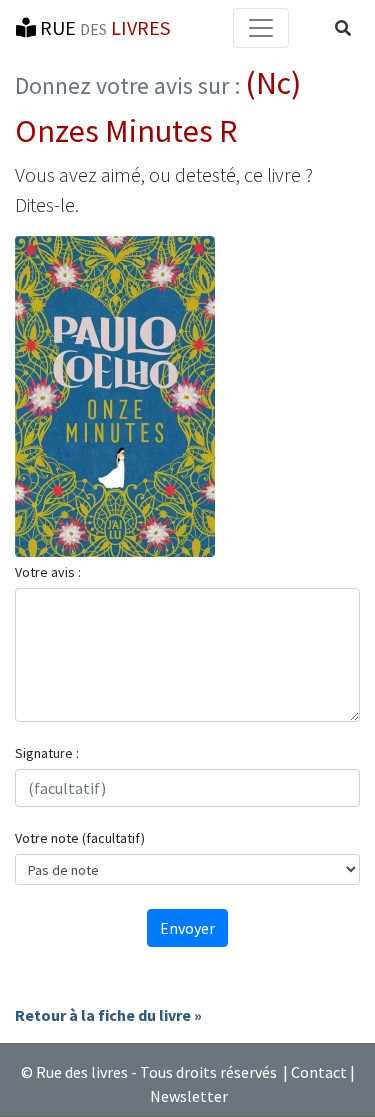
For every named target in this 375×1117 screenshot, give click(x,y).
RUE (103, 27)
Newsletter (189, 1096)
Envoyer (187, 928)
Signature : (47, 753)
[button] (343, 28)
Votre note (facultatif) (80, 838)
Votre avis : (48, 572)
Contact (319, 1072)
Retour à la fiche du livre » (108, 1015)
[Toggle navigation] (261, 28)
